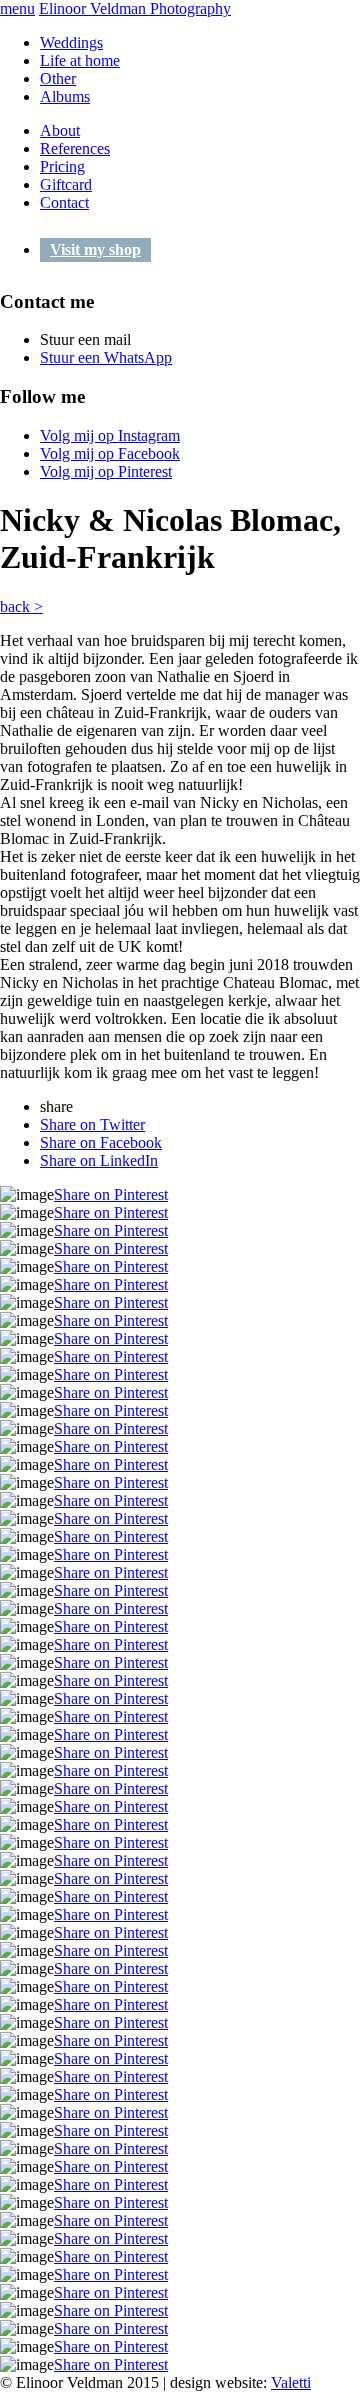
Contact (64, 202)
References (75, 148)
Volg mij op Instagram (110, 435)
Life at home (80, 60)
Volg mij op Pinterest (106, 471)
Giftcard (66, 184)
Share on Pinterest (111, 1194)
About (60, 130)
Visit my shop (95, 249)
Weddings (71, 42)
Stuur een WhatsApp (106, 357)
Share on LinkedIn (99, 1160)
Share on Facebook (101, 1142)
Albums (65, 96)
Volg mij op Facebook (110, 453)
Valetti (291, 2382)
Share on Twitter (92, 1124)
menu (17, 8)
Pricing (62, 166)
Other (58, 78)
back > (21, 606)
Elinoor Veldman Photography (135, 8)
